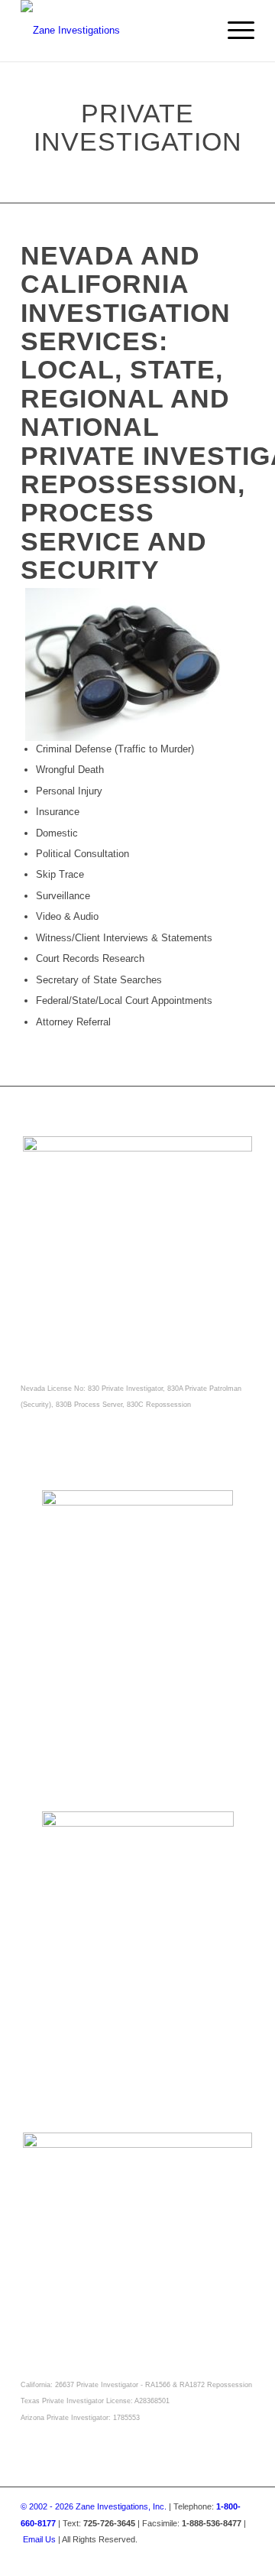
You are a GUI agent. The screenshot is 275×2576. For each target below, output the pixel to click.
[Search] (197, 31)
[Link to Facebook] (99, 2556)
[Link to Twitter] (121, 2556)
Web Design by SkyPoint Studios (194, 2556)
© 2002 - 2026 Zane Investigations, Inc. (94, 2506)
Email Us (39, 2539)
